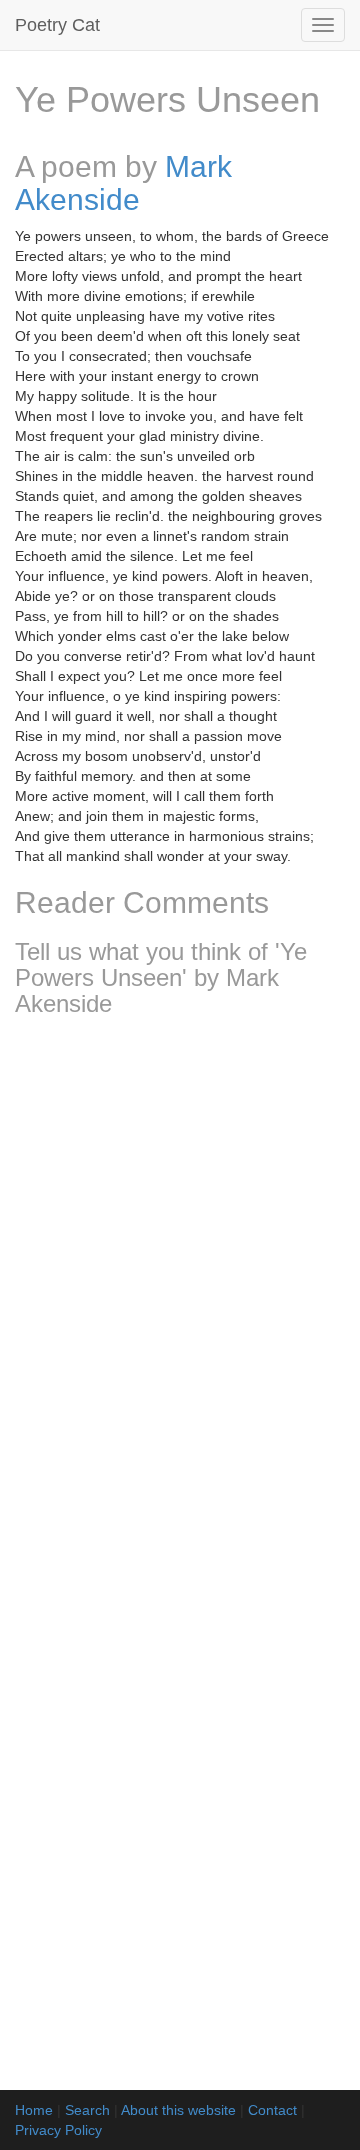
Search (87, 2110)
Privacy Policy (58, 2130)
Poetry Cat (57, 25)
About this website (178, 2110)
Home (34, 2110)
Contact (272, 2110)
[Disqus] (180, 1298)
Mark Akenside (123, 183)
